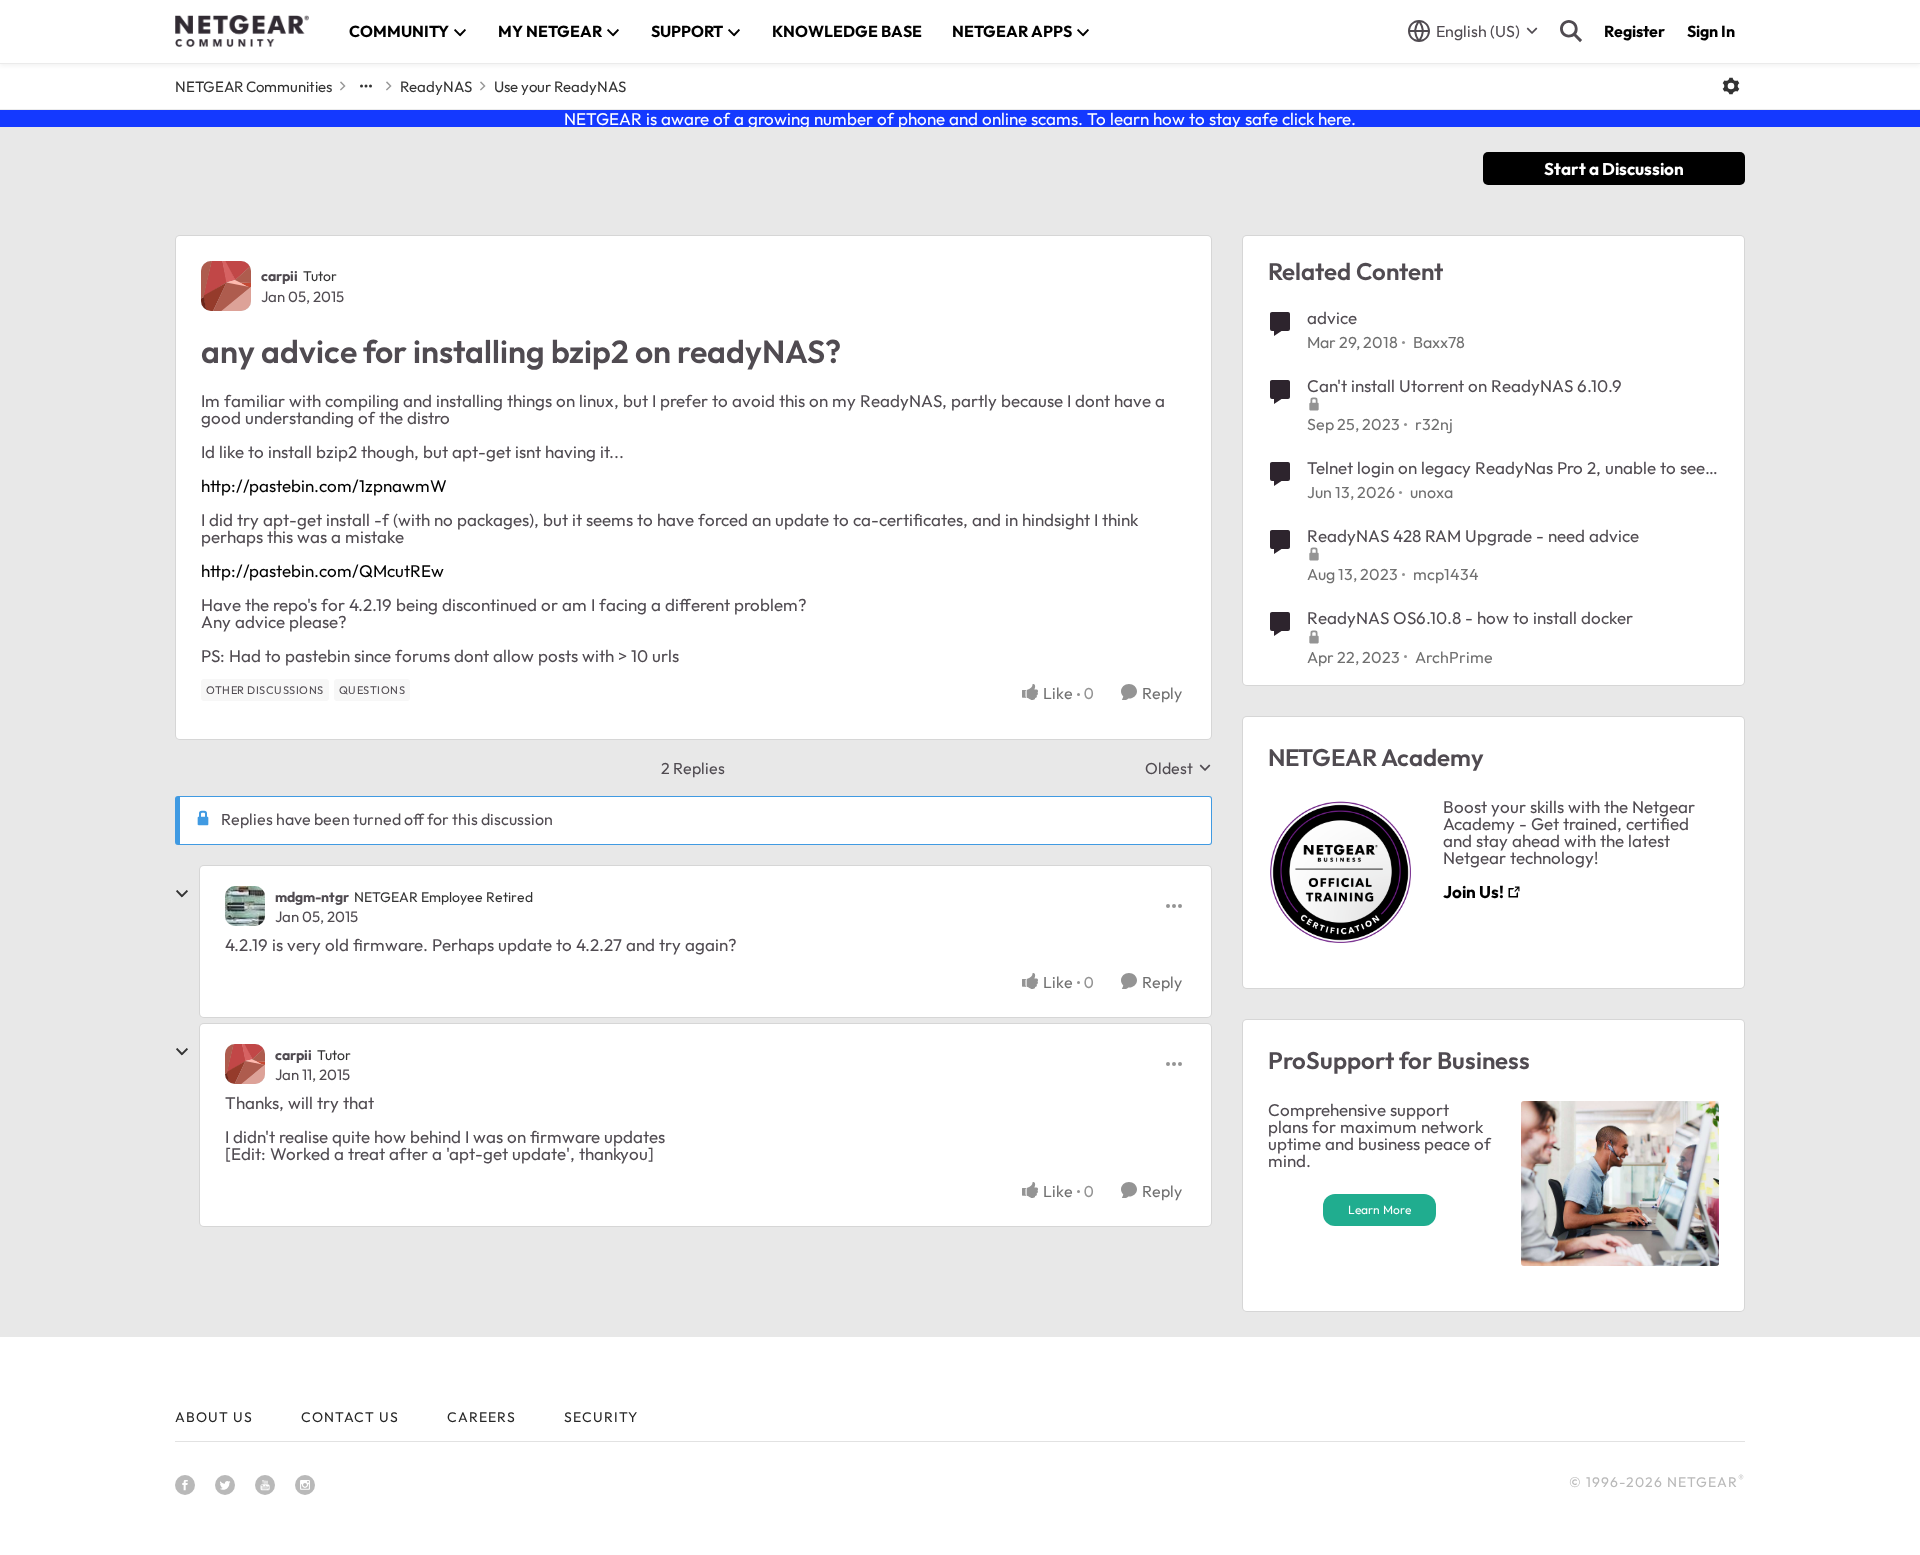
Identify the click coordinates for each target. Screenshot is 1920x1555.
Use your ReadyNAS (560, 86)
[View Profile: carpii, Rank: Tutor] (226, 286)
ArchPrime (1454, 657)
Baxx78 (1439, 342)
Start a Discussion (1614, 168)
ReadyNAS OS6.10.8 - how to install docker (1470, 617)
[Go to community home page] (242, 31)
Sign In (1711, 31)
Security (601, 1417)
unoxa (1431, 492)
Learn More (1379, 1209)
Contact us (350, 1417)
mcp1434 (1446, 574)
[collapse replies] (182, 894)
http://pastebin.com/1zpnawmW (324, 485)
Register (1634, 31)
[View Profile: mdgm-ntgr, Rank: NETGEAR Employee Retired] (245, 906)
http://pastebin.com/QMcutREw (322, 570)
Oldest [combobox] (1178, 768)
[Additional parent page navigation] (366, 86)
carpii (279, 276)
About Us (214, 1417)
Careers (481, 1417)
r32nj (1434, 424)
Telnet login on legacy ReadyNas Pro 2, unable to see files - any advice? (1506, 468)
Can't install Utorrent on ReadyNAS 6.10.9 (1464, 385)
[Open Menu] (1731, 86)
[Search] (1571, 31)
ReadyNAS (436, 86)
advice (1332, 317)
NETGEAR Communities (253, 86)
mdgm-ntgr (312, 897)
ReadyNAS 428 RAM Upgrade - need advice (1473, 535)
